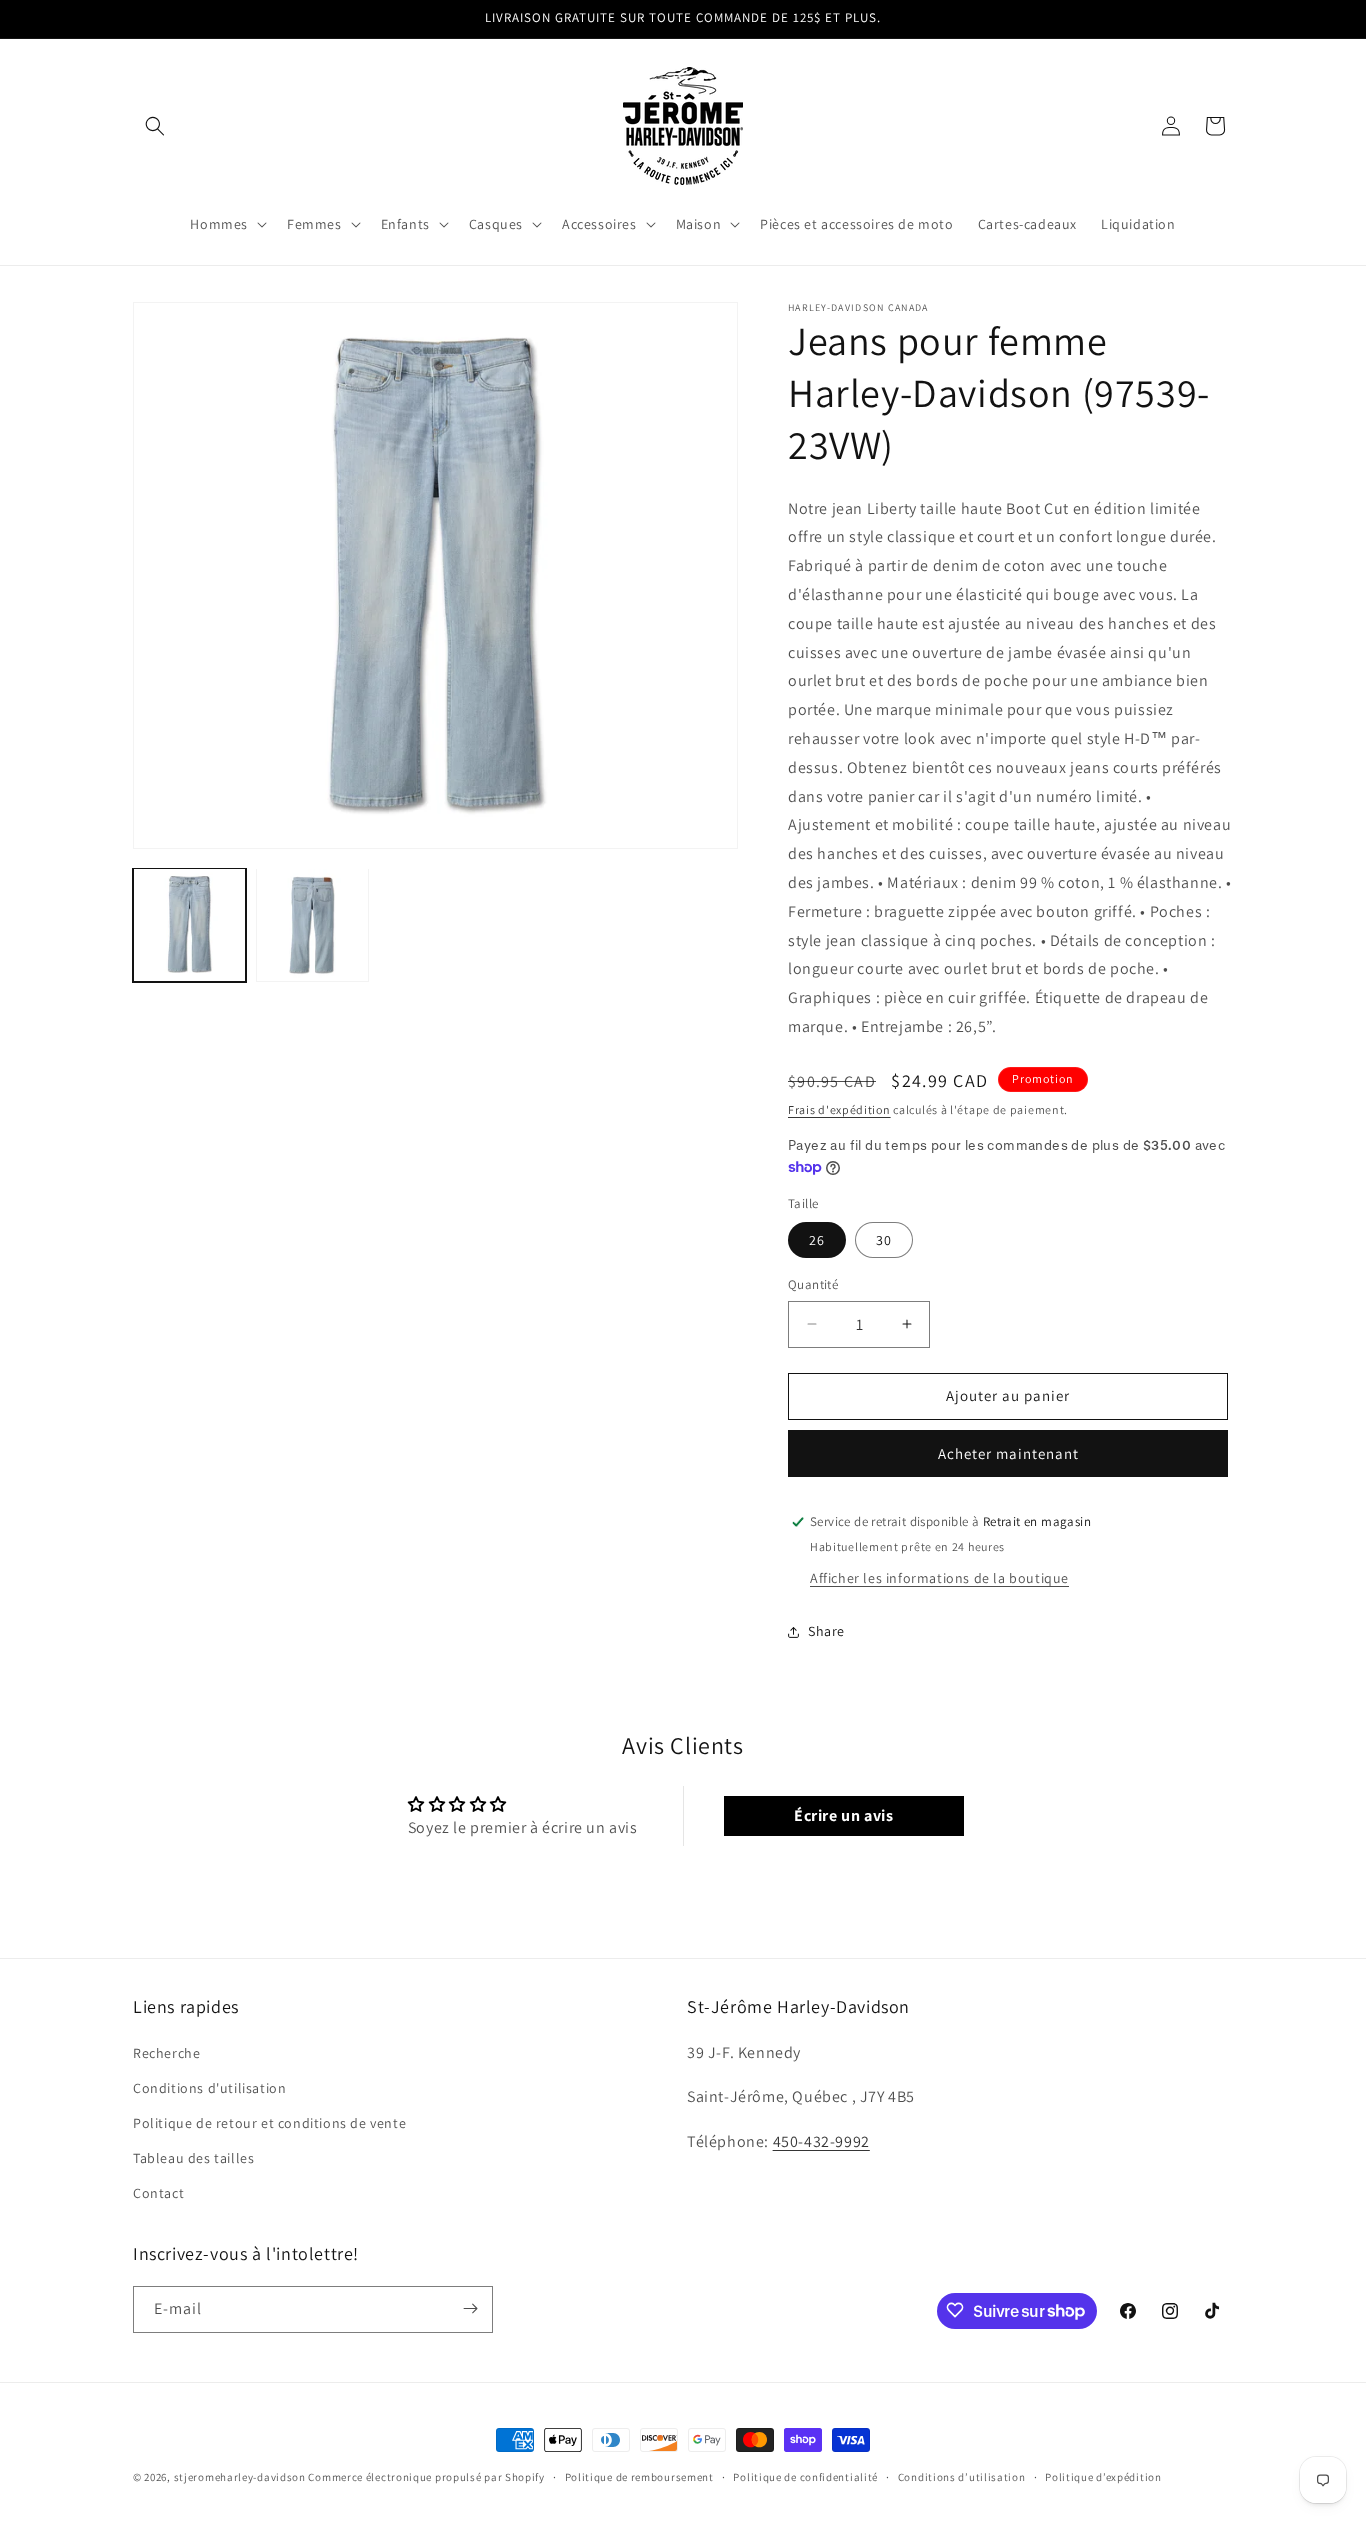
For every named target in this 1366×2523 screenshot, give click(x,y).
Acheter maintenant (1008, 1453)
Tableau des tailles (193, 2158)
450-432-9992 (821, 2141)
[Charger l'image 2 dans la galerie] (312, 924)
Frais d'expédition (839, 1109)
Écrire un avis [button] (843, 1815)
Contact (158, 2194)
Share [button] (826, 1631)
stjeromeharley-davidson (240, 2477)
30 (884, 1240)
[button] (155, 126)
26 (817, 1240)
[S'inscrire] (470, 2308)
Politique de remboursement (639, 2477)
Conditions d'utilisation (209, 2088)
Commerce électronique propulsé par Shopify (426, 2477)
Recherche (166, 2053)
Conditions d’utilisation (962, 2477)
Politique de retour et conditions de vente (269, 2123)
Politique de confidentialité (805, 2477)
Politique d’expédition (1103, 2477)
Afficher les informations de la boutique (939, 1578)
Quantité (813, 1284)
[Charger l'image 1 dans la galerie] (189, 924)
